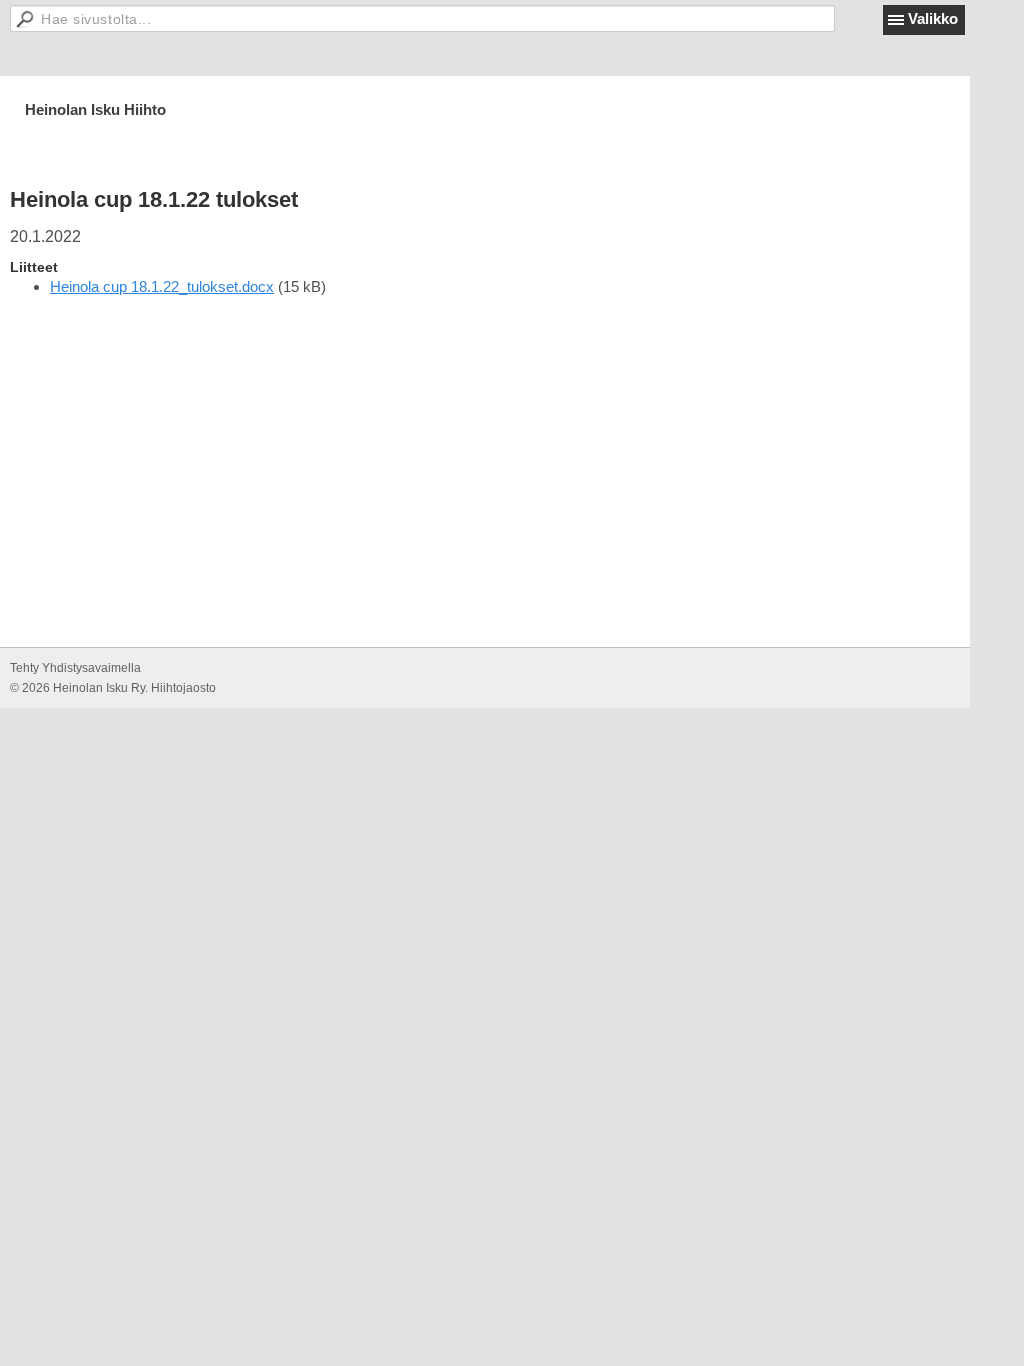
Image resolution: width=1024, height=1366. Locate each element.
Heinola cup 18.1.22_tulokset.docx (162, 286)
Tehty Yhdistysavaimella (75, 668)
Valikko (933, 18)
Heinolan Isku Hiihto (95, 109)
